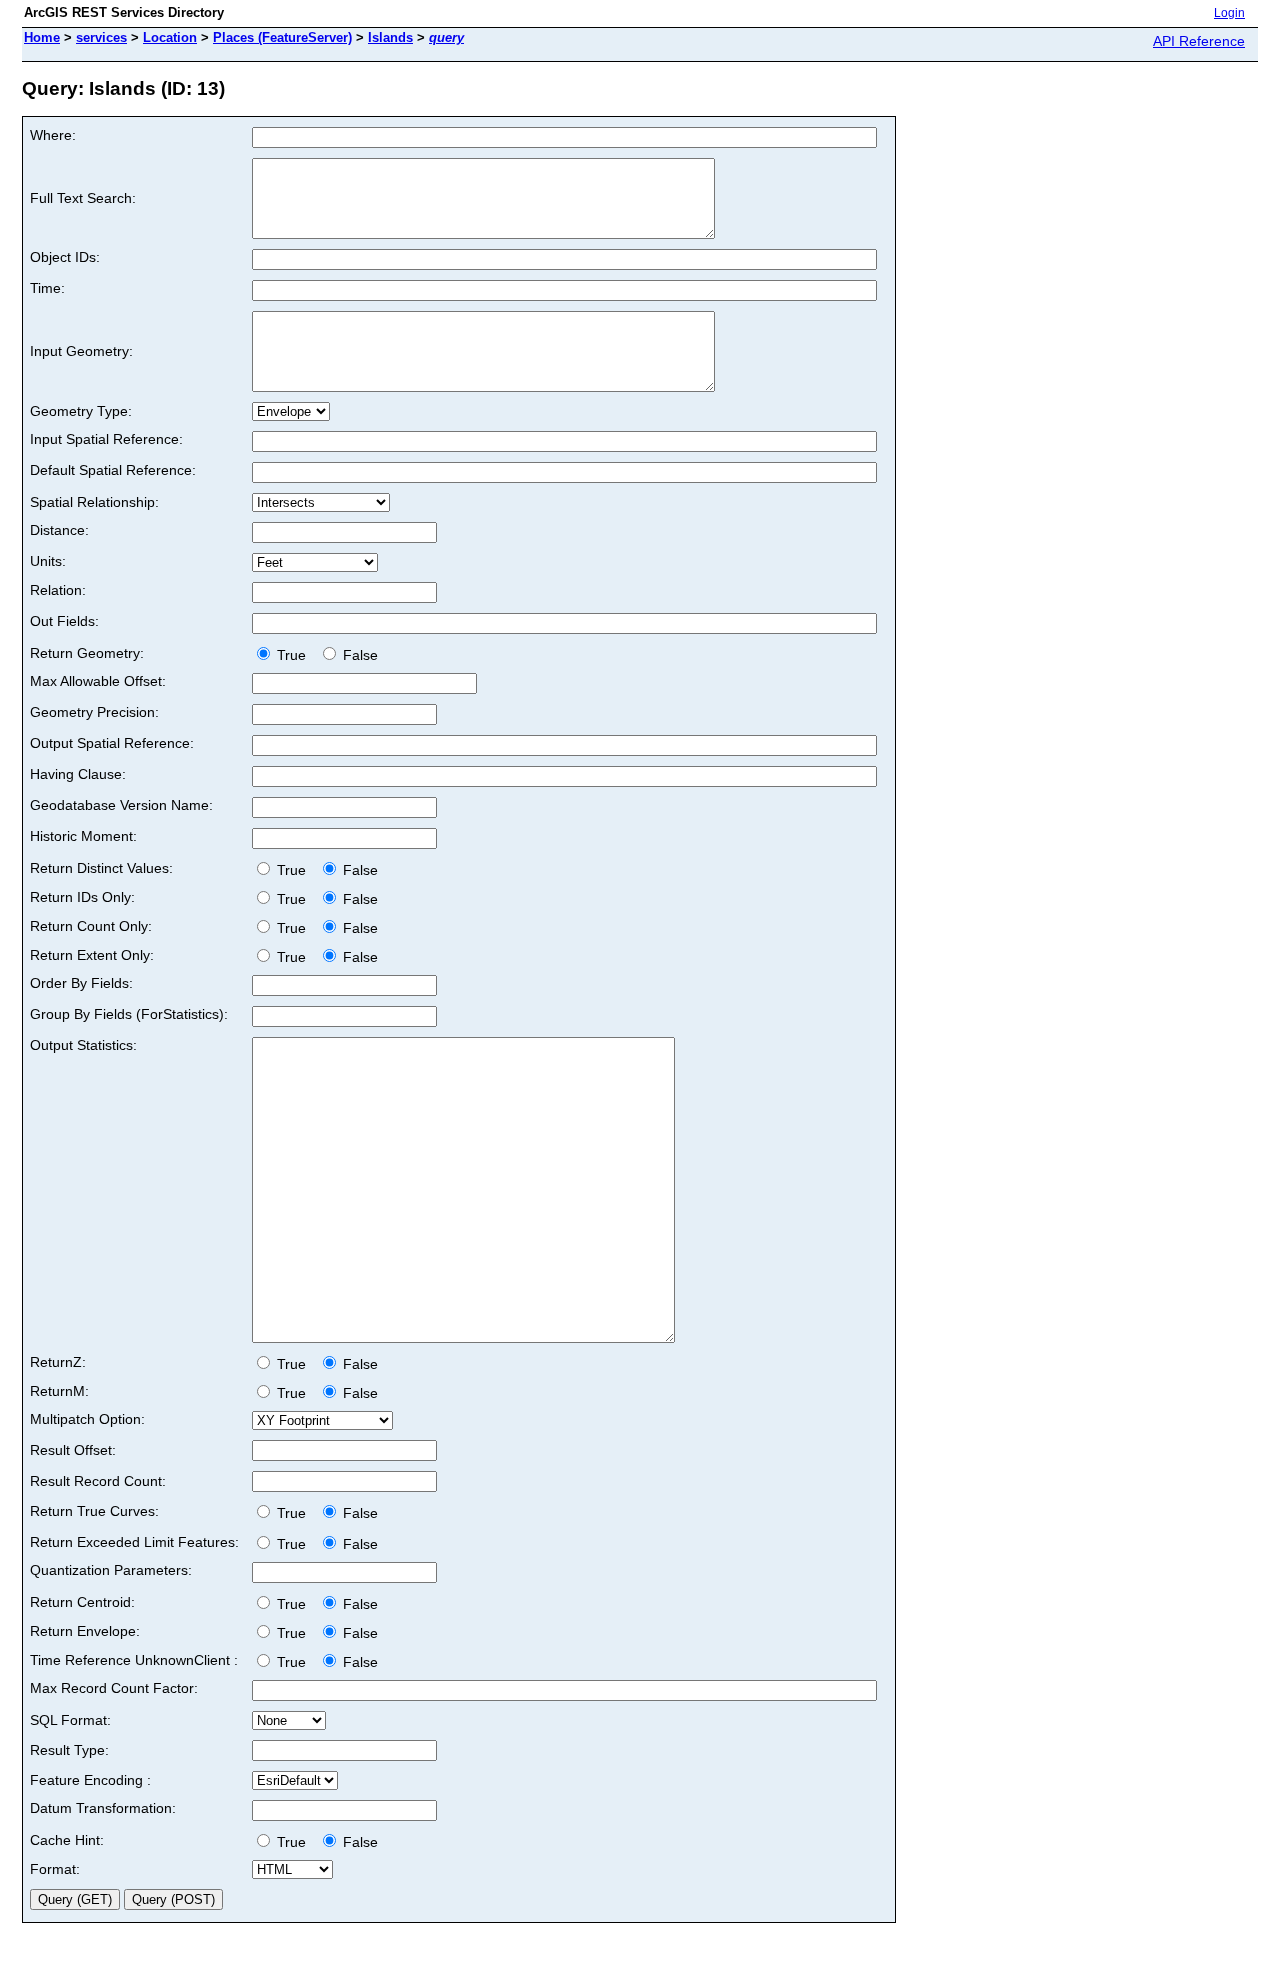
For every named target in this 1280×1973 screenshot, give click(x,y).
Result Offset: (73, 1450)
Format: (55, 1869)
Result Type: (69, 1750)
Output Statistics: (83, 1045)
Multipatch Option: (87, 1419)
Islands (390, 37)
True (293, 655)
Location (170, 37)
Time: (47, 288)
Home (42, 37)
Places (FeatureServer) (282, 37)
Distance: (59, 530)
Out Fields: (64, 621)
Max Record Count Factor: (114, 1688)
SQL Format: (70, 1720)
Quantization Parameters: (111, 1570)
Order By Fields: (81, 983)
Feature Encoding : (90, 1780)
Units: (48, 561)
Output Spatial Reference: (112, 743)
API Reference (1199, 41)
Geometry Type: (81, 411)
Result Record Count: (98, 1481)
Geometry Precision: (94, 712)
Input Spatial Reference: (106, 439)
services (101, 37)
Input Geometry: (81, 351)
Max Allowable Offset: (98, 681)
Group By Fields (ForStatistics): (129, 1014)
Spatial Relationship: (94, 502)
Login (1229, 13)
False (358, 655)
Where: (53, 135)
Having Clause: (78, 774)
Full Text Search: (83, 198)
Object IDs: (65, 257)
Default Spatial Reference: (113, 470)
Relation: (58, 590)
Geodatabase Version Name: (121, 805)
